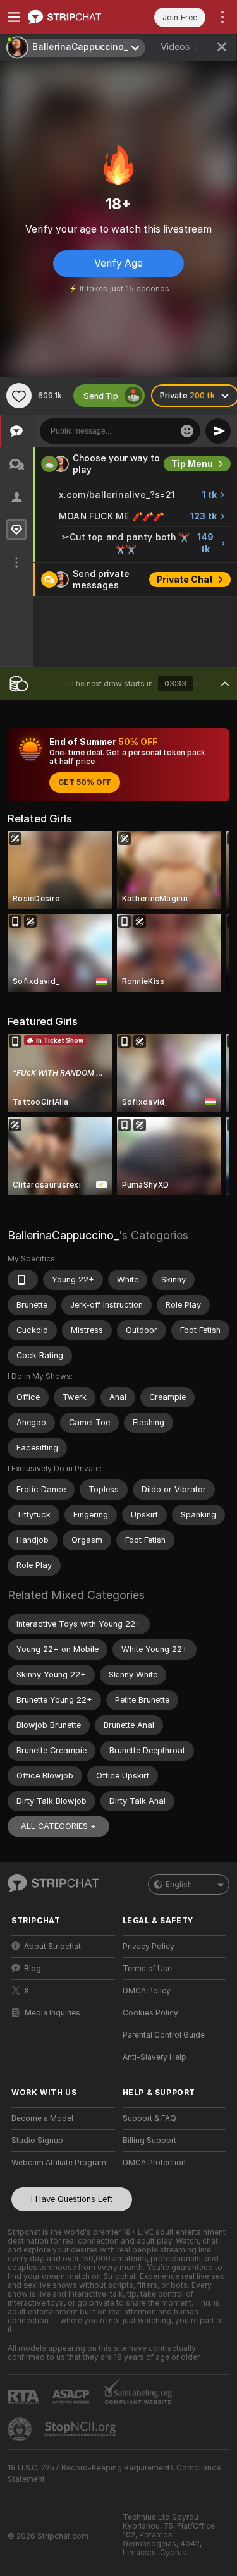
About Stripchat (52, 1947)
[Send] (218, 431)
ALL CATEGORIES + (58, 1826)
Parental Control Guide (164, 2035)
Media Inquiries (52, 2013)
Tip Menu (192, 464)
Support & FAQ (149, 2118)
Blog (33, 1969)
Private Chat (185, 580)
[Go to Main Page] (73, 17)
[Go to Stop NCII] (82, 2429)
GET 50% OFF (85, 782)
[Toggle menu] (14, 17)
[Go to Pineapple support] (21, 2429)
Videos (184, 47)
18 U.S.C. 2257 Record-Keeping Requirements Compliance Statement (114, 2474)
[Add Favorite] (19, 396)
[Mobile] (23, 1280)
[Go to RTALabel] (25, 2397)
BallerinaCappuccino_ (63, 1235)
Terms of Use (147, 1969)
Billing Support (149, 2141)
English (179, 1885)
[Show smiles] (187, 431)
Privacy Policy (149, 1947)
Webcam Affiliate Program (59, 2163)
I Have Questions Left (72, 2199)
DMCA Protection (154, 2163)
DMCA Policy (147, 1991)
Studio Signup (37, 2141)
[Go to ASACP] (72, 2397)
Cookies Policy (150, 2013)
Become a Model (42, 2118)
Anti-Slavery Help (155, 2057)
